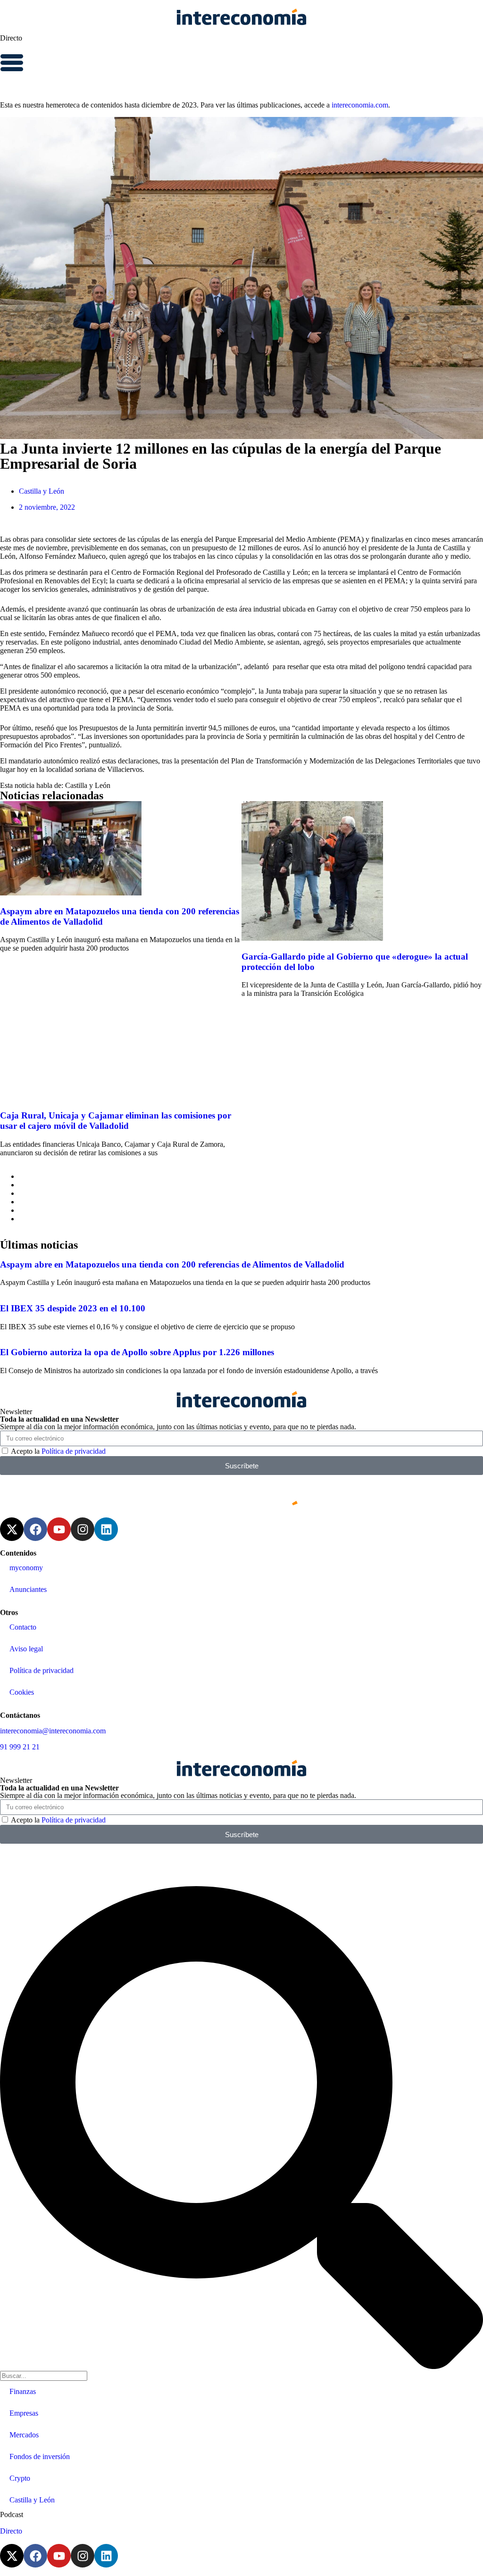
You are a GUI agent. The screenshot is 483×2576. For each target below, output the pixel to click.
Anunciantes (28, 1589)
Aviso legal (26, 1649)
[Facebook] (35, 1529)
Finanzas (23, 2391)
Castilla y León (42, 491)
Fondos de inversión (40, 2456)
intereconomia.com (360, 105)
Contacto (23, 1627)
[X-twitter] (12, 1529)
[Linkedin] (106, 1529)
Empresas (24, 2413)
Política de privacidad (74, 1451)
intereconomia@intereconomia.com (53, 1731)
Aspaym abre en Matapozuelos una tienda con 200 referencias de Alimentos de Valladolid (172, 1264)
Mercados (24, 2435)
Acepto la (58, 1451)
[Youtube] (59, 1529)
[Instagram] (83, 1529)
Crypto (20, 2478)
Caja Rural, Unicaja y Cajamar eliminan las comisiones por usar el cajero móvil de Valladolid (116, 1121)
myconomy (26, 1568)
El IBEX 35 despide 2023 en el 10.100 (73, 1308)
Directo (11, 38)
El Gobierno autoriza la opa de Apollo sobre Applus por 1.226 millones (137, 1352)
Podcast (12, 2514)
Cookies (22, 1692)
